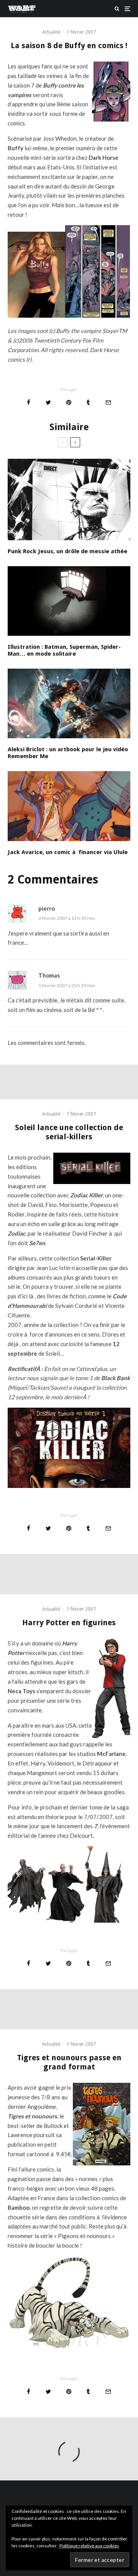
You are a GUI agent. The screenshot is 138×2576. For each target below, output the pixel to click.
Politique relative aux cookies (89, 2546)
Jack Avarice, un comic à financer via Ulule (68, 852)
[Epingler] (69, 402)
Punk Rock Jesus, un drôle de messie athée (67, 551)
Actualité (51, 32)
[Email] (108, 402)
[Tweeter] (48, 402)
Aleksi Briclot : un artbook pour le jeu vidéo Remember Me (68, 753)
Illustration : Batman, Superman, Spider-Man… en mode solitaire (64, 650)
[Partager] (29, 402)
